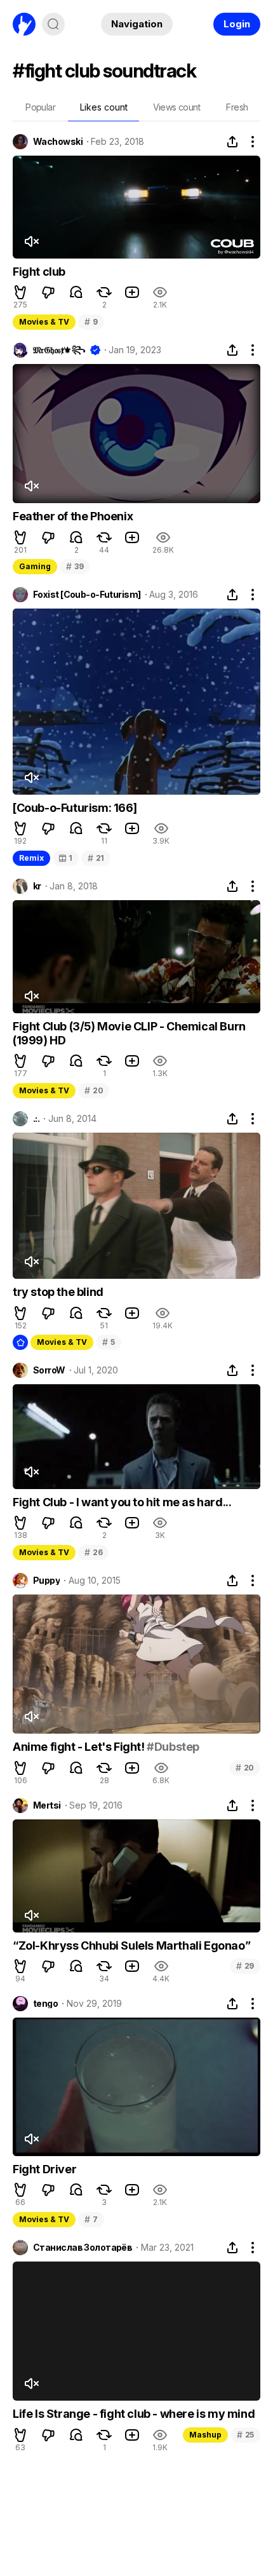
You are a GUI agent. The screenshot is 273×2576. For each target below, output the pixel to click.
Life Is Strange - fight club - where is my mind (134, 2414)
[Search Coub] (53, 24)
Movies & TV (44, 322)
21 (96, 858)
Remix (31, 858)
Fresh (237, 107)
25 (245, 2435)
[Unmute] (31, 241)
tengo (45, 2004)
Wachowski (58, 142)
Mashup (205, 2435)
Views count (176, 107)
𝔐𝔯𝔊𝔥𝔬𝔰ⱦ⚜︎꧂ (59, 350)
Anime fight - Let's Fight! (80, 1747)
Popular (40, 107)
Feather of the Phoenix (73, 516)
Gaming (35, 566)
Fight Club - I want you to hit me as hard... (122, 1502)
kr (37, 886)
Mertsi (47, 1805)
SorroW (49, 1370)
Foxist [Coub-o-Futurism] (87, 595)
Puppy (46, 1581)
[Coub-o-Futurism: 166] (75, 808)
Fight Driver (44, 2169)
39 (75, 566)
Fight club (39, 272)
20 (94, 1090)
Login (237, 24)
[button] (20, 292)
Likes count (104, 107)
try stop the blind (58, 1292)
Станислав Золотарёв (83, 2248)
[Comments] (76, 292)
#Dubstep (173, 1747)
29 (245, 1966)
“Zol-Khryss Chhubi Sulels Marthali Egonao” (131, 1945)
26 (93, 1552)
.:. (36, 1119)
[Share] (232, 142)
